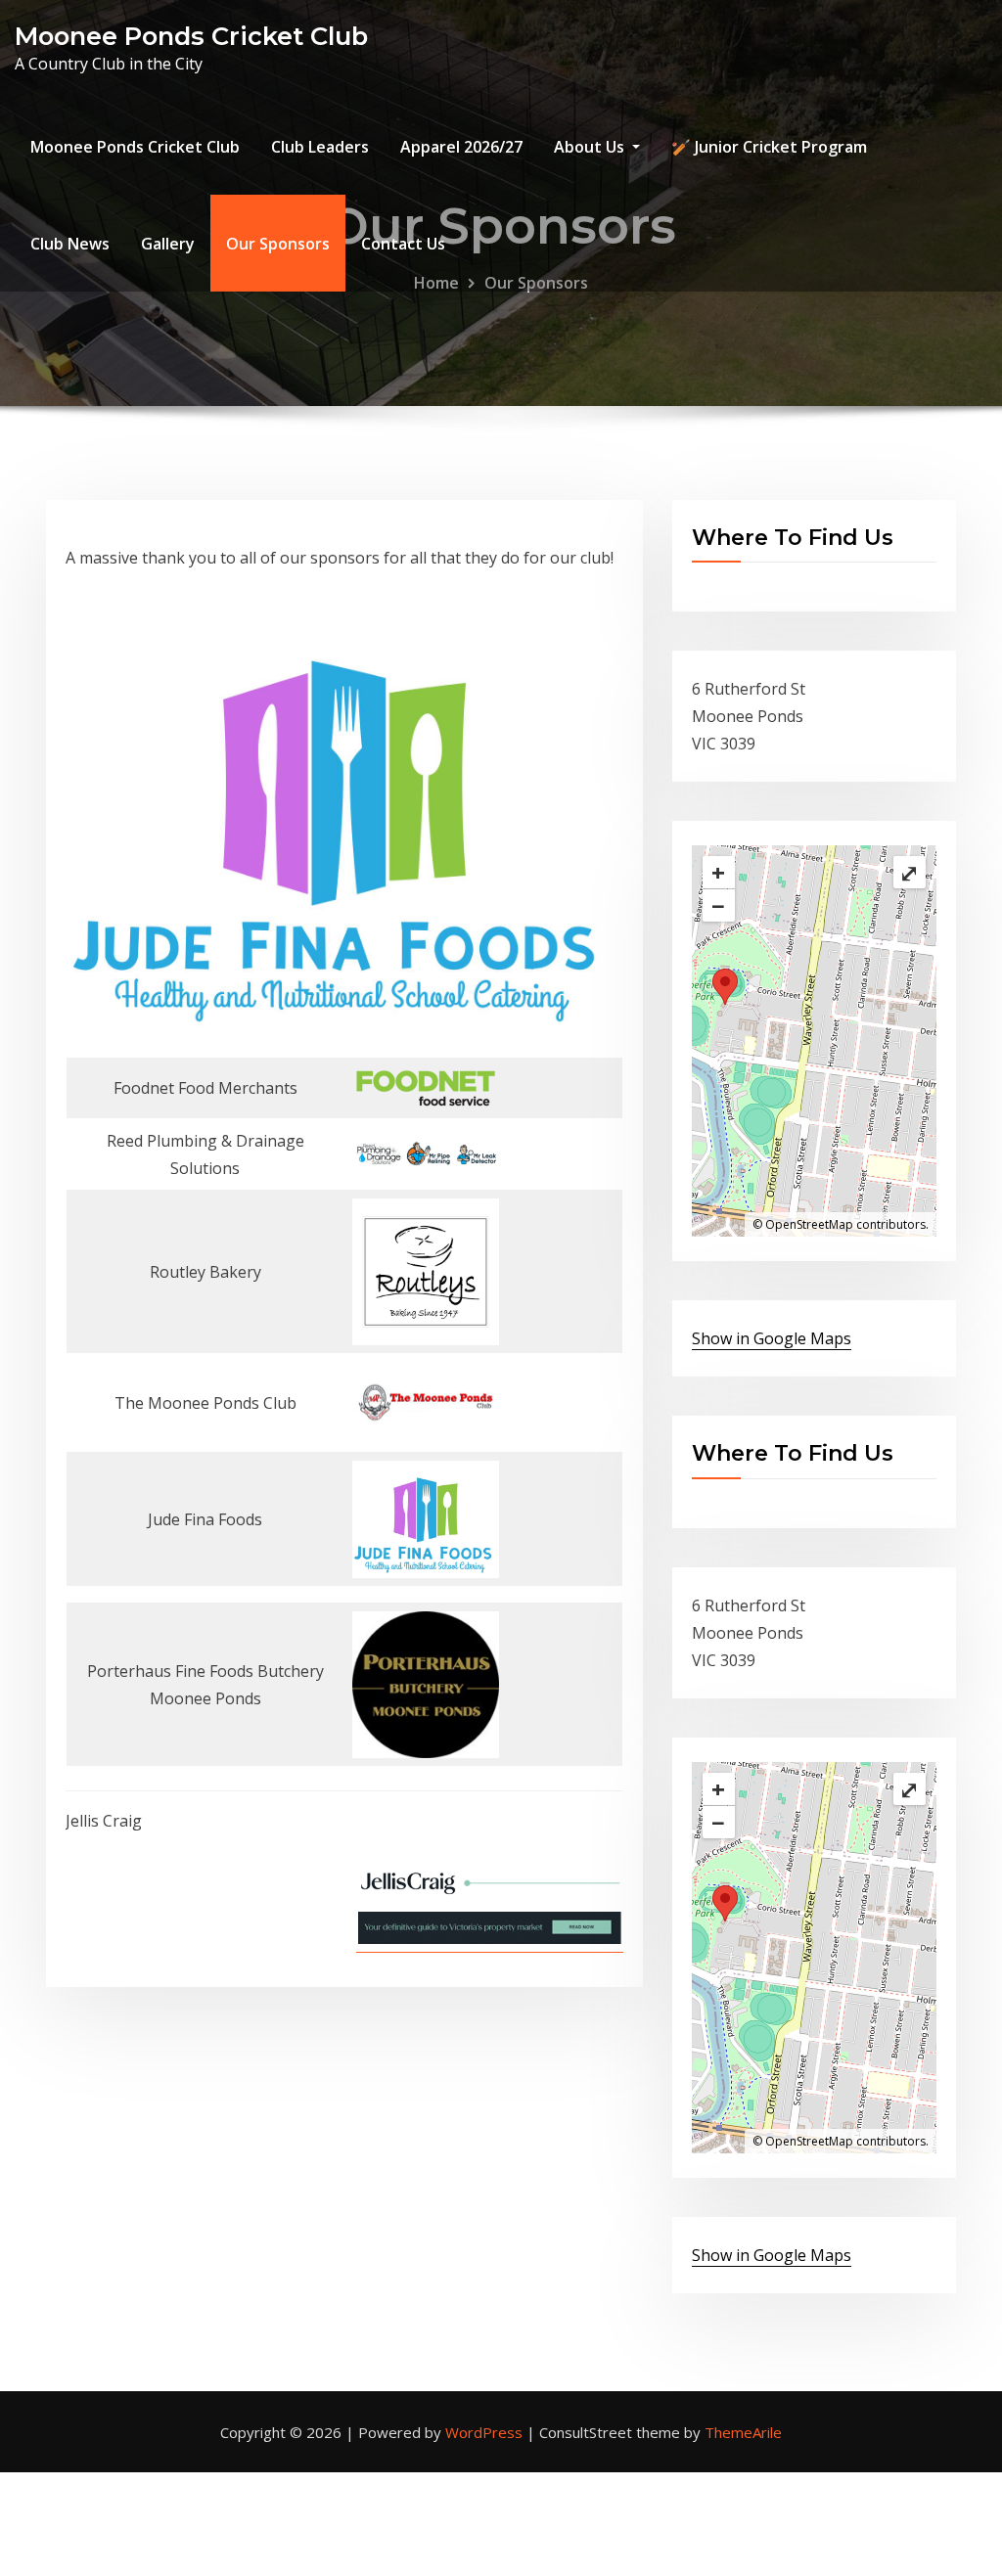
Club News (70, 244)
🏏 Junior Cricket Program (769, 147)
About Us (591, 147)
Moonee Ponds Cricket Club (191, 36)
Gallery (168, 244)
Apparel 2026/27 (461, 147)
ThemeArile (743, 2432)
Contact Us (403, 244)
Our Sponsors (278, 244)
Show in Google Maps (772, 1338)
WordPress (484, 2432)
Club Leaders (320, 147)
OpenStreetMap (809, 1224)
